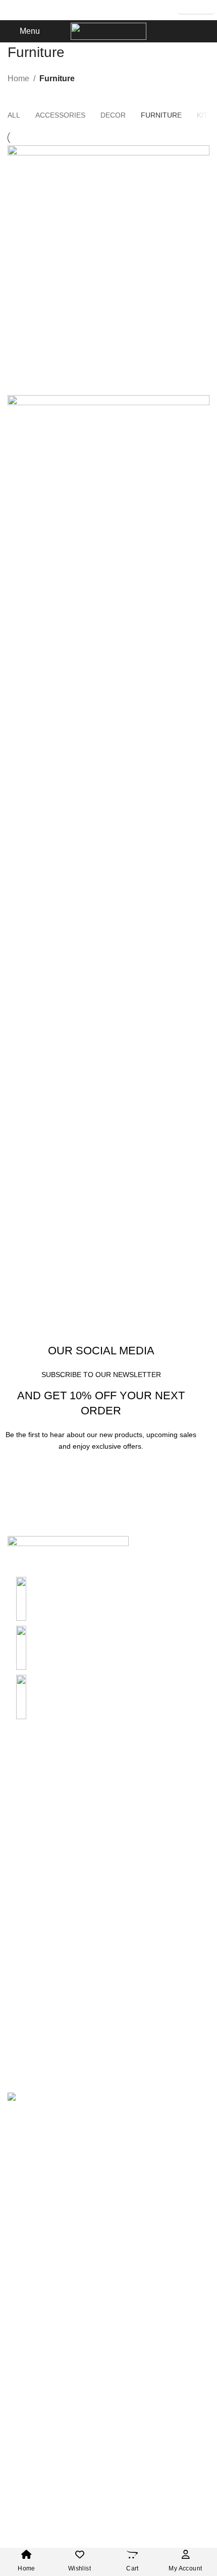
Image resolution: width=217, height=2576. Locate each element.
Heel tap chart (33, 1832)
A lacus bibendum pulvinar (71, 629)
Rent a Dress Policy (43, 1951)
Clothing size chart (41, 1776)
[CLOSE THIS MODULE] (199, 2116)
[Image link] (68, 1556)
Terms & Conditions (43, 1894)
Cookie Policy (33, 1913)
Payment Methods (40, 1932)
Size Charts (196, 10)
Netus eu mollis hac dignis (70, 378)
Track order (28, 2031)
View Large (201, 154)
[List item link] (108, 1648)
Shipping (24, 1993)
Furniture (57, 78)
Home (18, 78)
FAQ (16, 2050)
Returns (22, 2013)
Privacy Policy (33, 1875)
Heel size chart (34, 1814)
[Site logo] (108, 31)
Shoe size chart (35, 1795)
